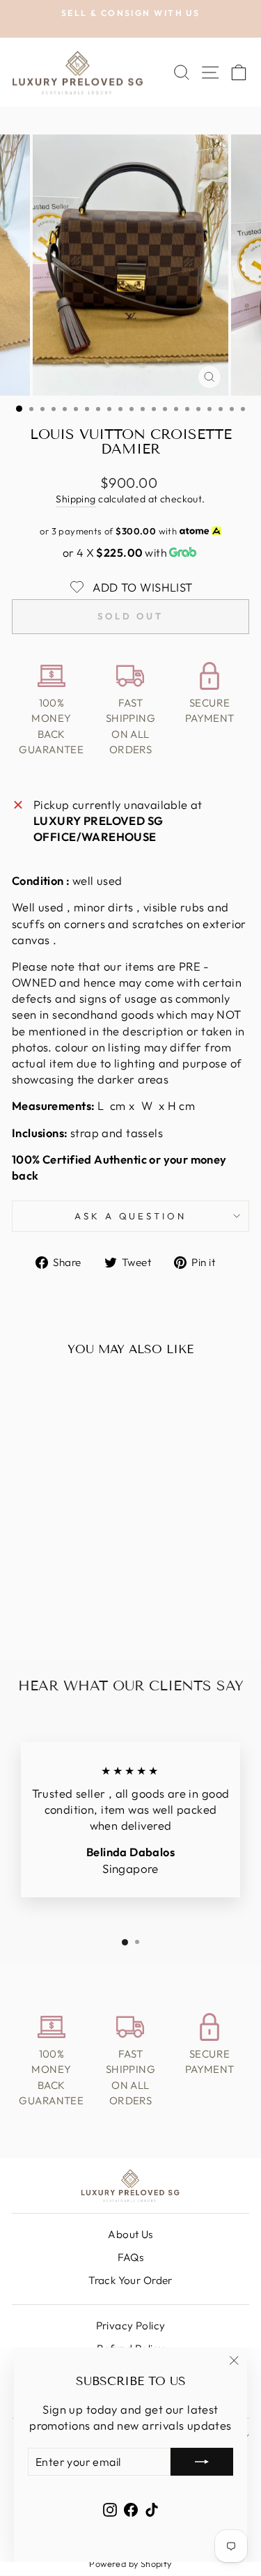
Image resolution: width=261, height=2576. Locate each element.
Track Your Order (130, 2280)
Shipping (76, 499)
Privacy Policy (131, 2326)
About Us (130, 2234)
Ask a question (131, 1216)
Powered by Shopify (130, 2563)
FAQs (131, 2257)
